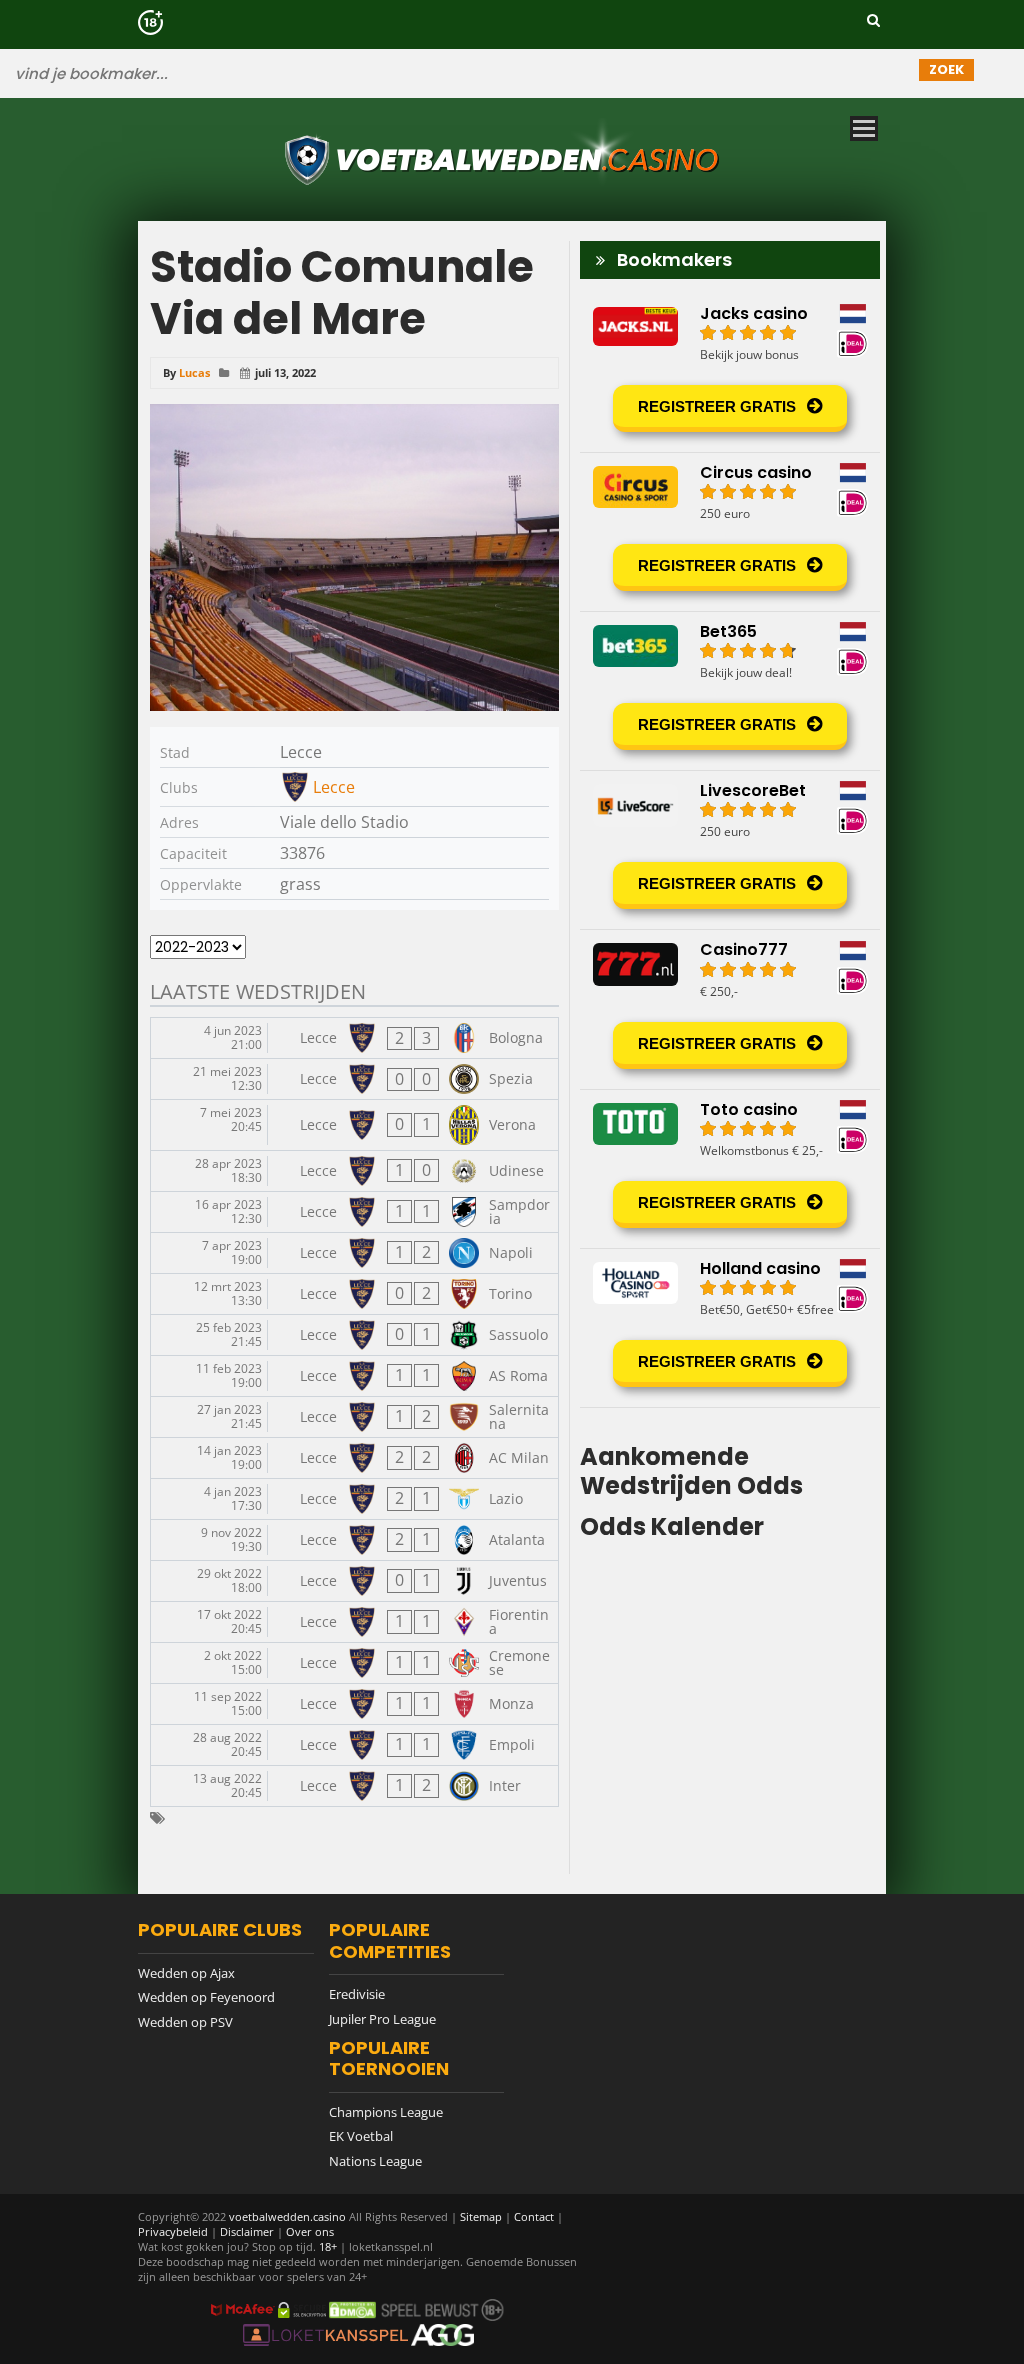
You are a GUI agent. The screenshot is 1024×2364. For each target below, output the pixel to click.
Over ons (310, 2231)
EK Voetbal (361, 2136)
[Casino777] (730, 1009)
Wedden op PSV (185, 2022)
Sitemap (481, 2216)
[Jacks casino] (730, 373)
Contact (534, 2216)
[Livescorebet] (730, 850)
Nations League (375, 2161)
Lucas (194, 372)
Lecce (334, 787)
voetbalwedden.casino (287, 2216)
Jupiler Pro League (382, 2019)
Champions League (386, 2112)
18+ (329, 2246)
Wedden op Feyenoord (206, 1997)
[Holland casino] (730, 1328)
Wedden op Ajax (186, 1973)
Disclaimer (247, 2231)
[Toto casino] (730, 1169)
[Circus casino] (730, 532)
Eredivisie (357, 1994)
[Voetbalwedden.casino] (505, 194)
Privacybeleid (173, 2231)
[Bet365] (730, 691)
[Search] (873, 20)
